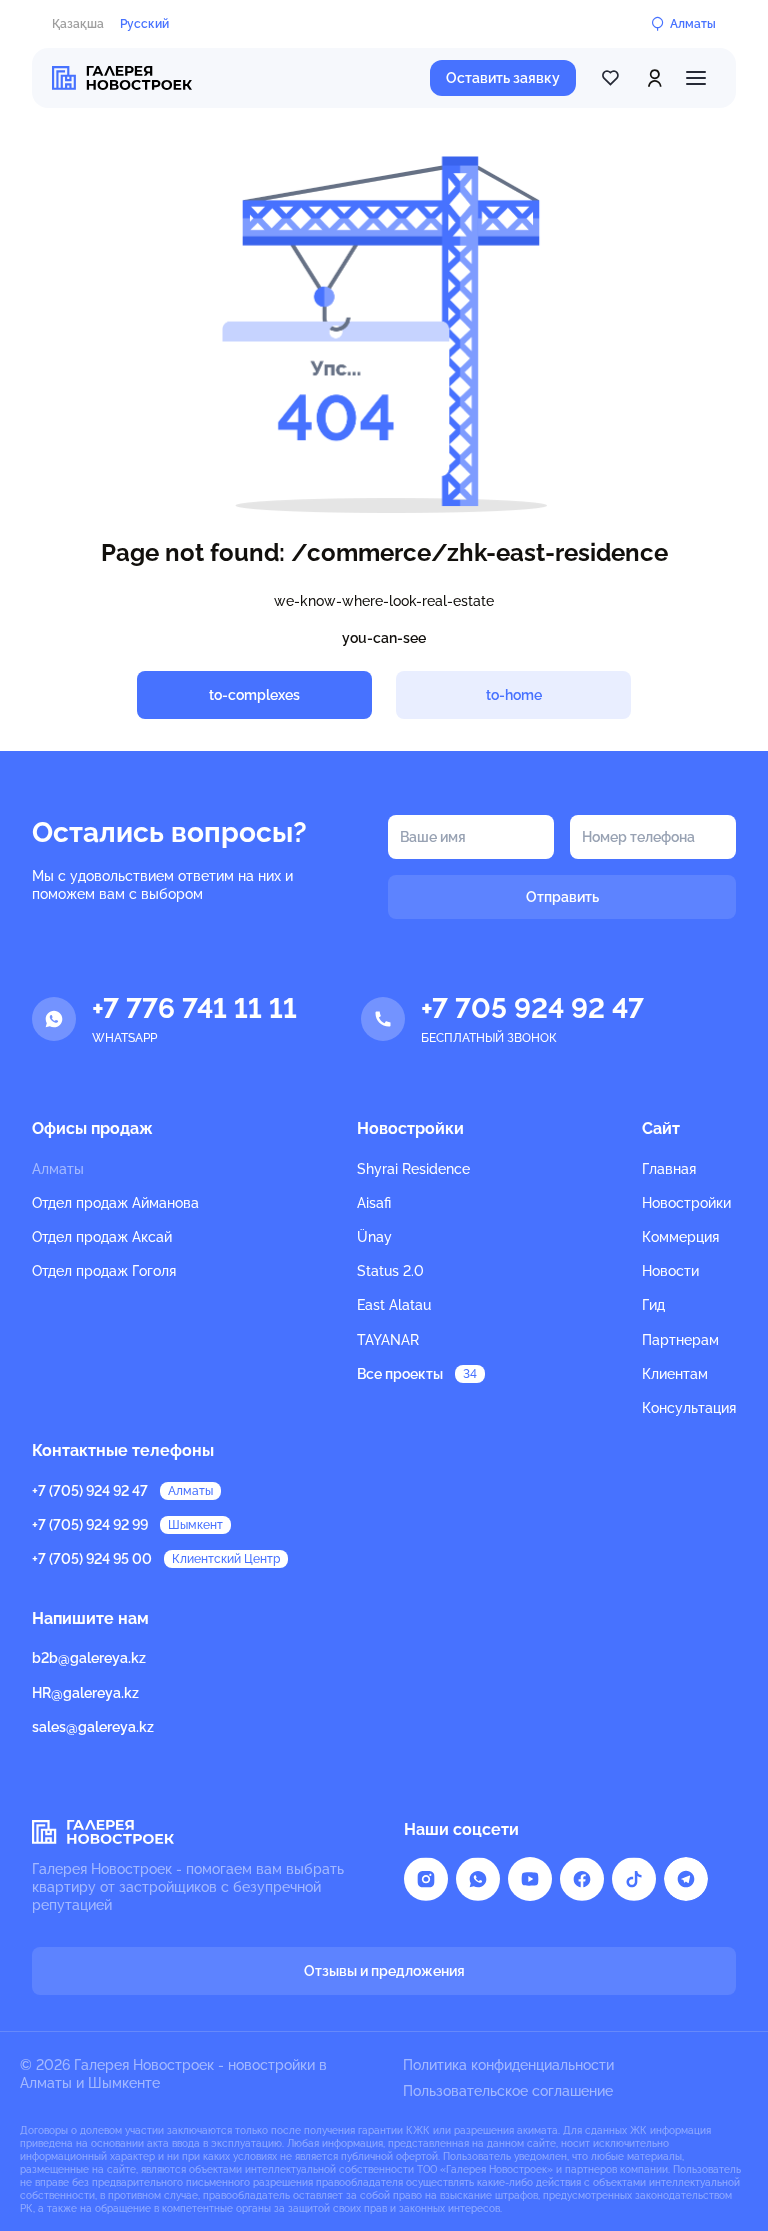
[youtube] (530, 1879)
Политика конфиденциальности (508, 2065)
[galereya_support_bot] (686, 1879)
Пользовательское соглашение (508, 2091)
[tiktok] (634, 1879)
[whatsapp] (478, 1879)
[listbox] (115, 1237)
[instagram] (426, 1879)
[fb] (582, 1879)
